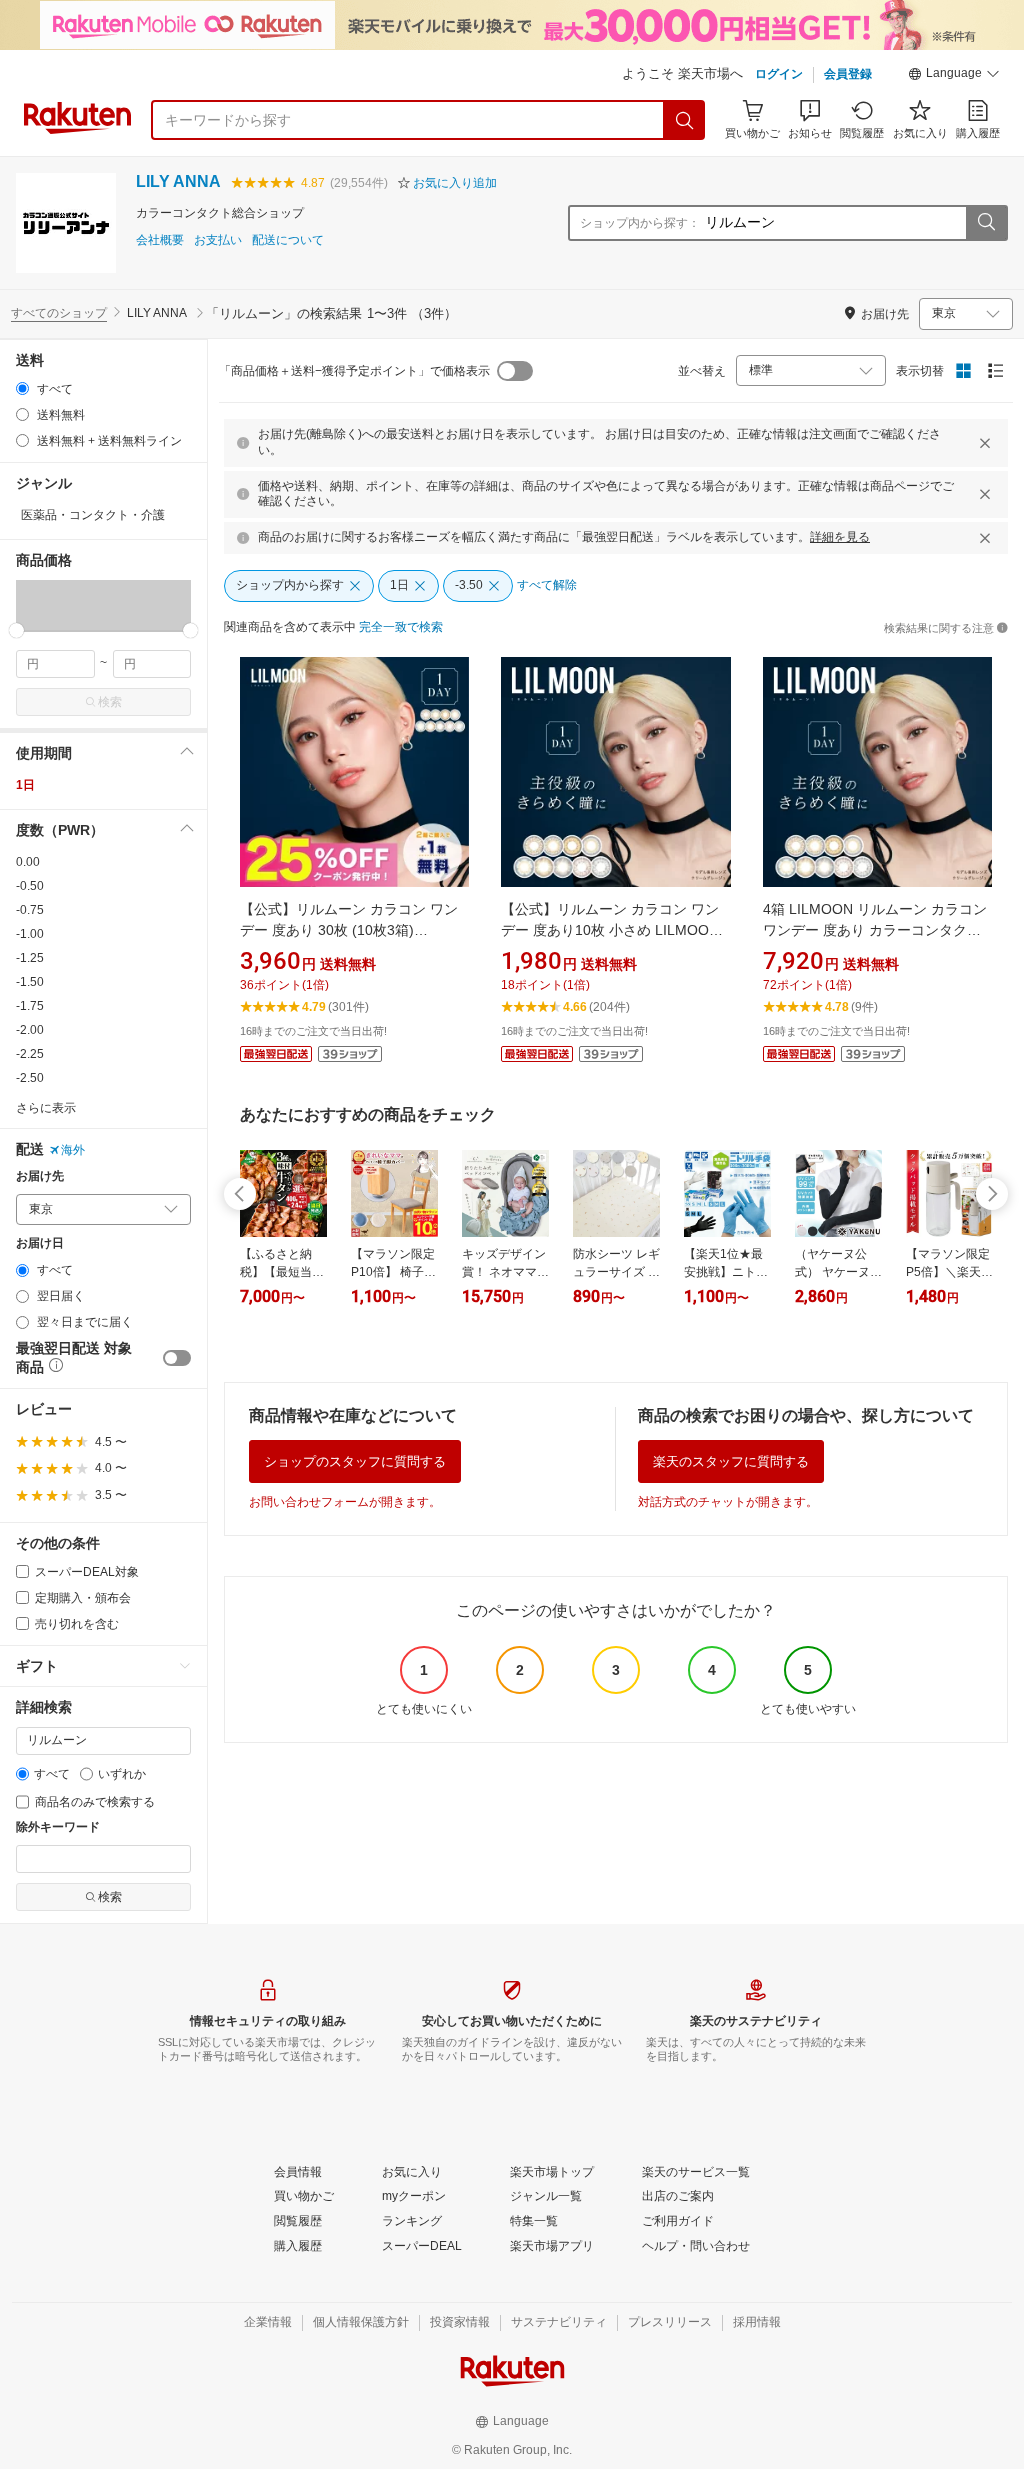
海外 (73, 1150)
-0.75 (30, 910)
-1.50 (30, 982)
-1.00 (30, 934)
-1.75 (30, 1006)
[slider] (16, 630)
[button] (954, 76)
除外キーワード (58, 1827)
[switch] (177, 1358)
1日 (25, 785)
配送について (288, 240)
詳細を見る (840, 537)
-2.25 (30, 1054)
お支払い (218, 240)
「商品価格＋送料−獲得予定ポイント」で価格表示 (354, 371)
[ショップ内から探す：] (986, 223)
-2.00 (30, 1030)
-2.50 (30, 1078)
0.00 (28, 862)
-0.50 (30, 886)
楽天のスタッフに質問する (731, 1461)
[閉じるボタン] (985, 443)
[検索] (685, 120)
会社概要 (160, 240)
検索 (110, 702)
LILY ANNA (178, 181)
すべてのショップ (59, 313)
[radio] (22, 388)
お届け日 (40, 1243)
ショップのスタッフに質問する (355, 1461)
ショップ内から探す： (640, 223)
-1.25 (30, 958)
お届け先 (40, 1176)
